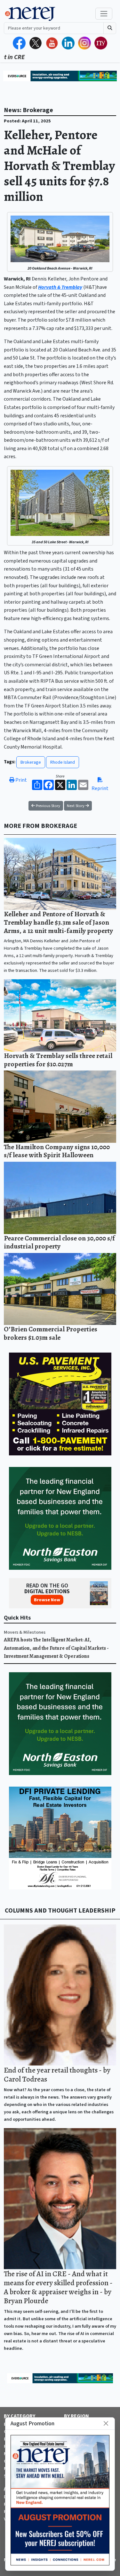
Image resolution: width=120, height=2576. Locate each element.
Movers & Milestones (25, 1632)
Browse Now (47, 1600)
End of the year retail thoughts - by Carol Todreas (57, 2074)
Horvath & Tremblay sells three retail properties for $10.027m (58, 1060)
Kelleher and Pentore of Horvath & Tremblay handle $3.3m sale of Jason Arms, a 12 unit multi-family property (58, 922)
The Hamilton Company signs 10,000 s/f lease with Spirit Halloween (57, 1151)
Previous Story (48, 806)
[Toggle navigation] (104, 14)
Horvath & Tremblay (60, 287)
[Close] (106, 2424)
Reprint (100, 788)
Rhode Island (63, 762)
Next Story (76, 806)
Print (21, 780)
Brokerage (31, 762)
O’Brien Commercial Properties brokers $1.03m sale (51, 1333)
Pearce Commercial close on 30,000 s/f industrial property (59, 1242)
